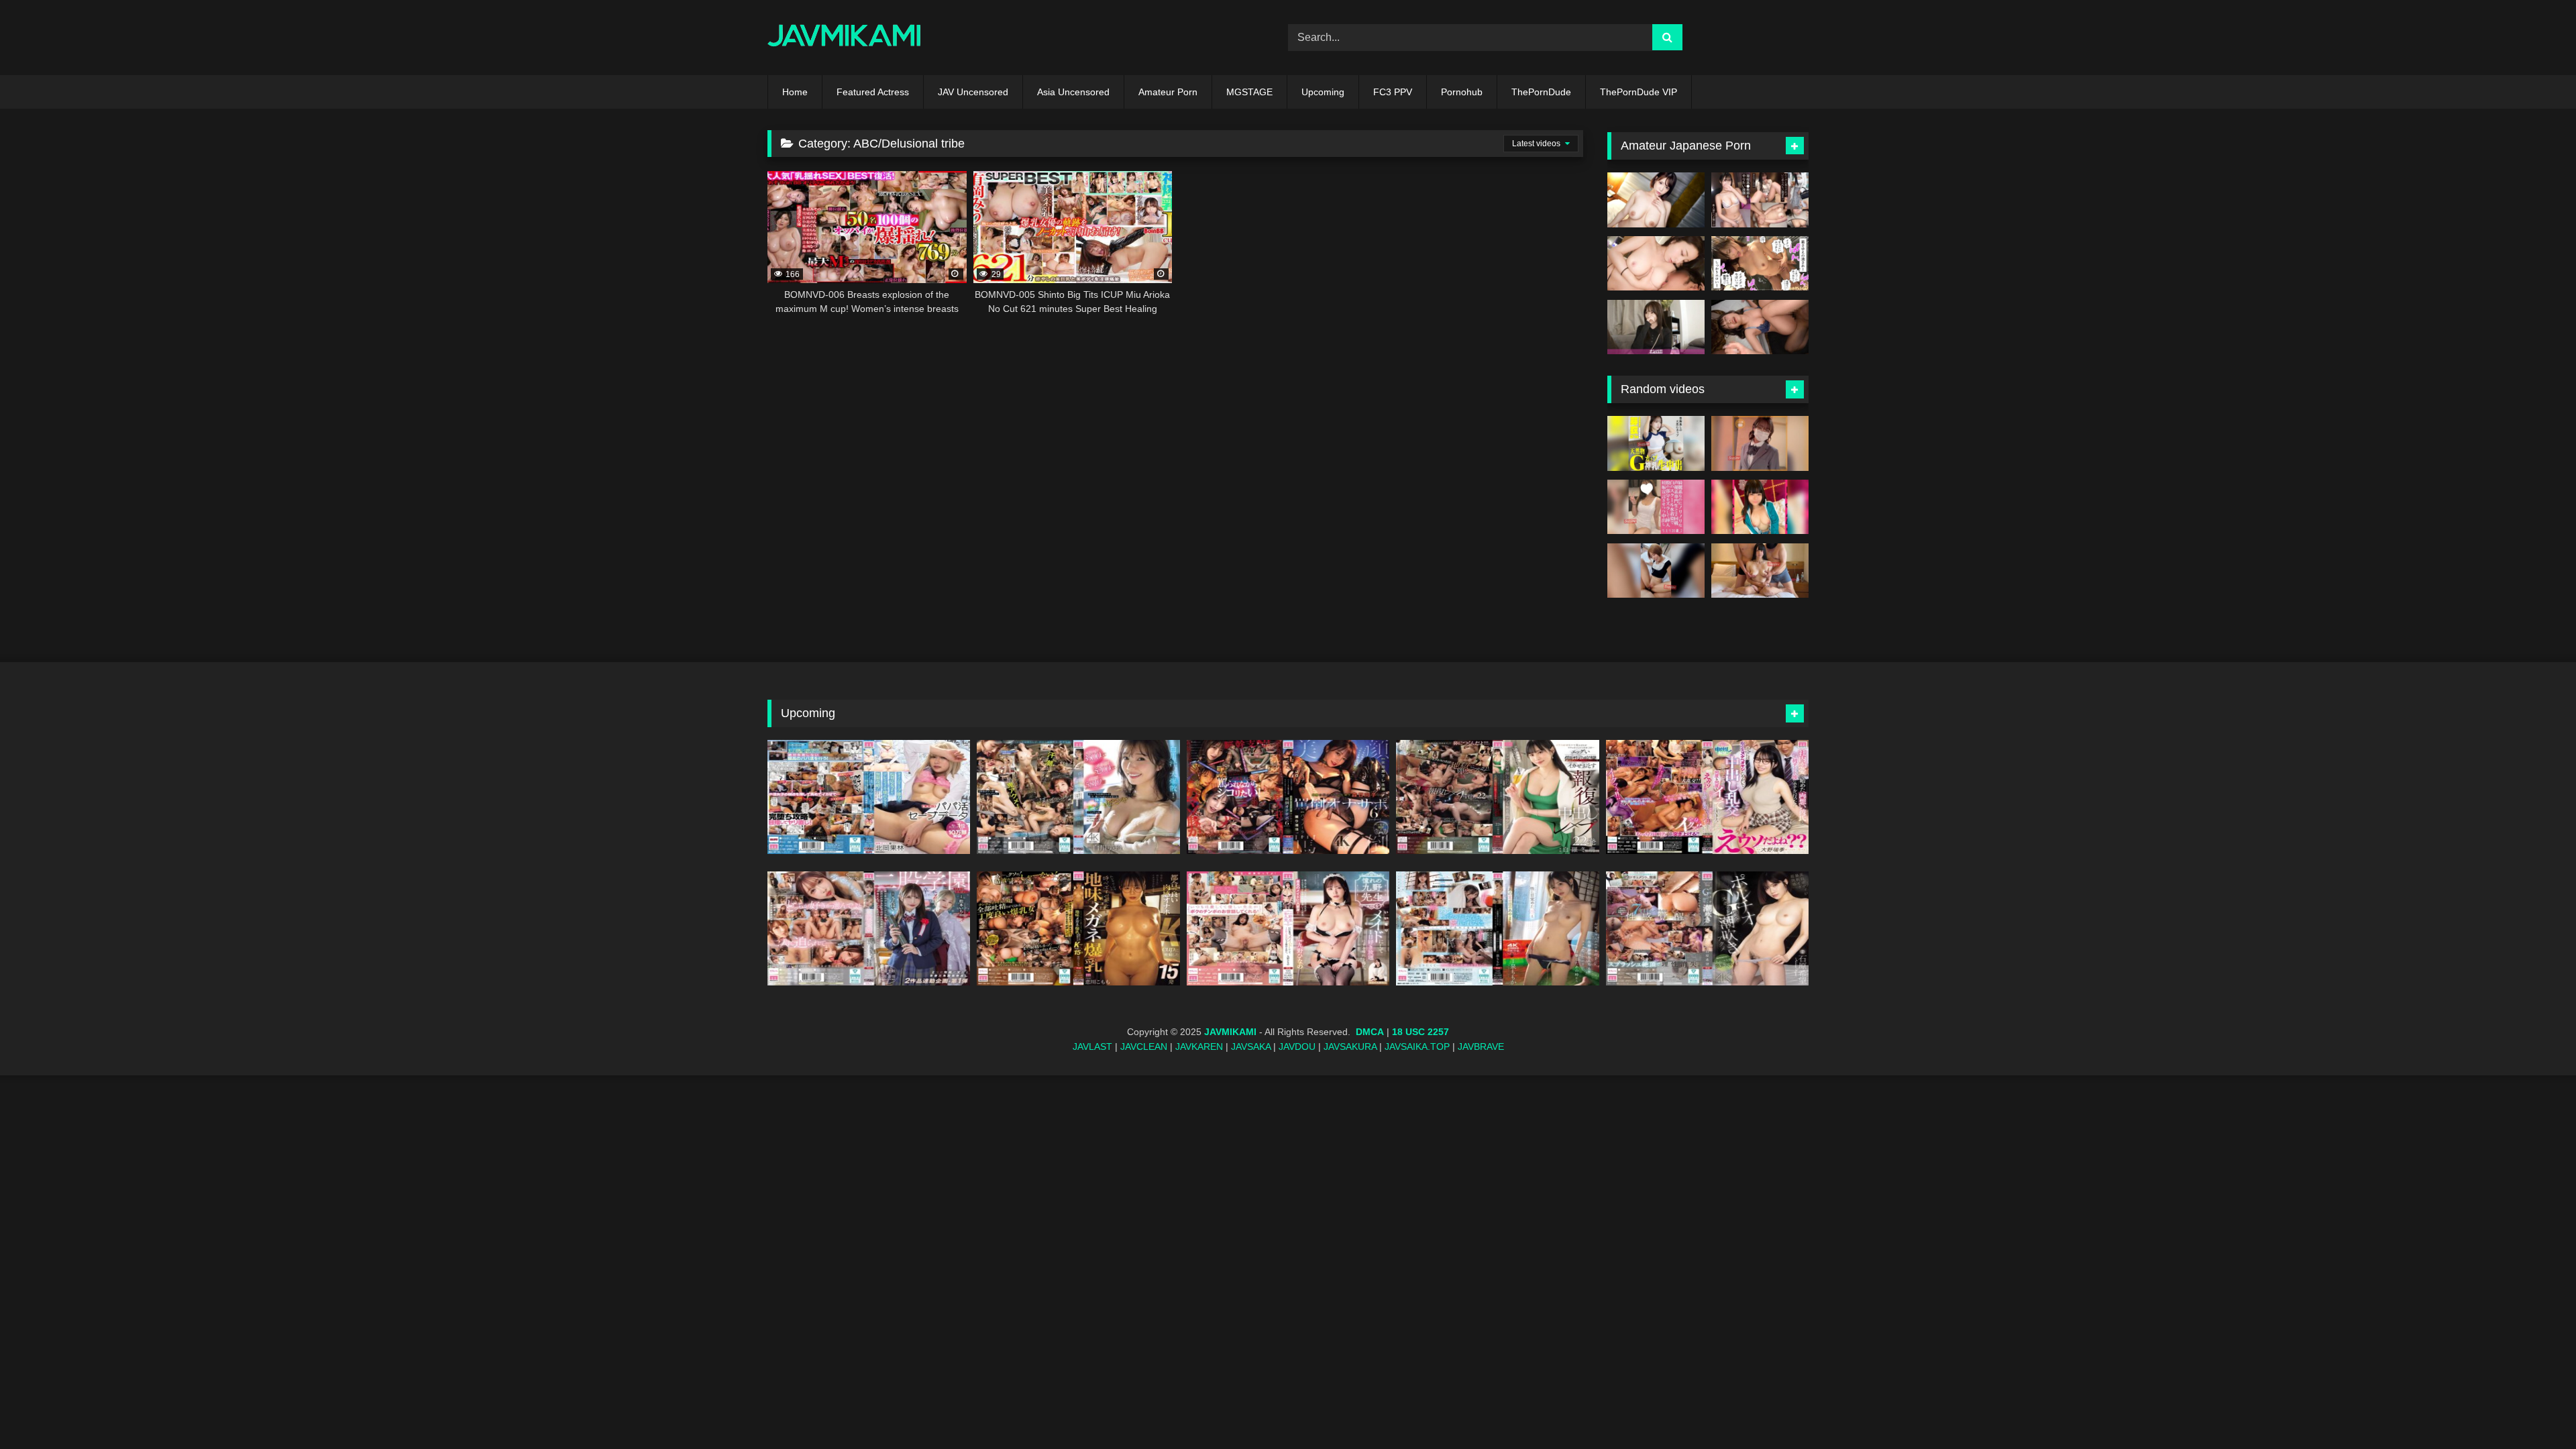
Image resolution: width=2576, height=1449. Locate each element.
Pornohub (1462, 92)
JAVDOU (1297, 1046)
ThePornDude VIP (1639, 92)
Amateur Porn (1168, 92)
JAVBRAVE (1481, 1046)
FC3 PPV (1393, 92)
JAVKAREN (1199, 1046)
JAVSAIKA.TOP (1417, 1046)
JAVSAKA (1251, 1046)
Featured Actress (873, 92)
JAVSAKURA (1350, 1046)
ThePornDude (1541, 92)
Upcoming (1323, 92)
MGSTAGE (1249, 92)
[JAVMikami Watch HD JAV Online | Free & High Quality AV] (844, 38)
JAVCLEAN (1144, 1046)
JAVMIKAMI (1230, 1032)
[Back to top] (2534, 1409)
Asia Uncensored (1073, 92)
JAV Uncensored (973, 92)
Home (795, 92)
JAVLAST (1092, 1046)
